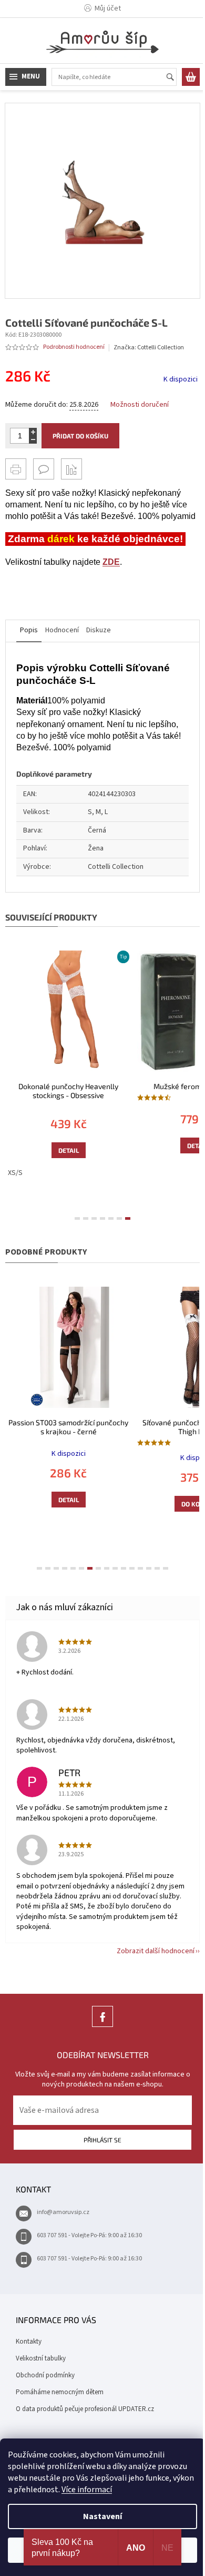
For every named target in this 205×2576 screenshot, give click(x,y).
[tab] (74, 1217)
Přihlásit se (99, 2133)
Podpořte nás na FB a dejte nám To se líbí (99, 2020)
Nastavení (99, 2516)
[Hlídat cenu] (71, 461)
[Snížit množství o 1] (33, 432)
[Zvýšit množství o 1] (33, 424)
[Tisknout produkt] (16, 461)
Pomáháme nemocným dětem (60, 2385)
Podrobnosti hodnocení (74, 339)
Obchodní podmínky (45, 2368)
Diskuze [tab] (99, 634)
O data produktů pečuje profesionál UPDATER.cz (85, 2402)
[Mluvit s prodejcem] (44, 461)
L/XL (162, 1516)
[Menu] (26, 77)
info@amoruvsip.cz (63, 2206)
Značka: (149, 340)
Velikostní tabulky (41, 2352)
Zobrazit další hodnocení (148, 1945)
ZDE (111, 566)
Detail (66, 1144)
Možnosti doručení (140, 397)
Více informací (109, 2490)
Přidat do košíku (80, 428)
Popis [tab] (29, 634)
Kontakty (29, 2335)
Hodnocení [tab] (62, 634)
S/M (139, 1516)
